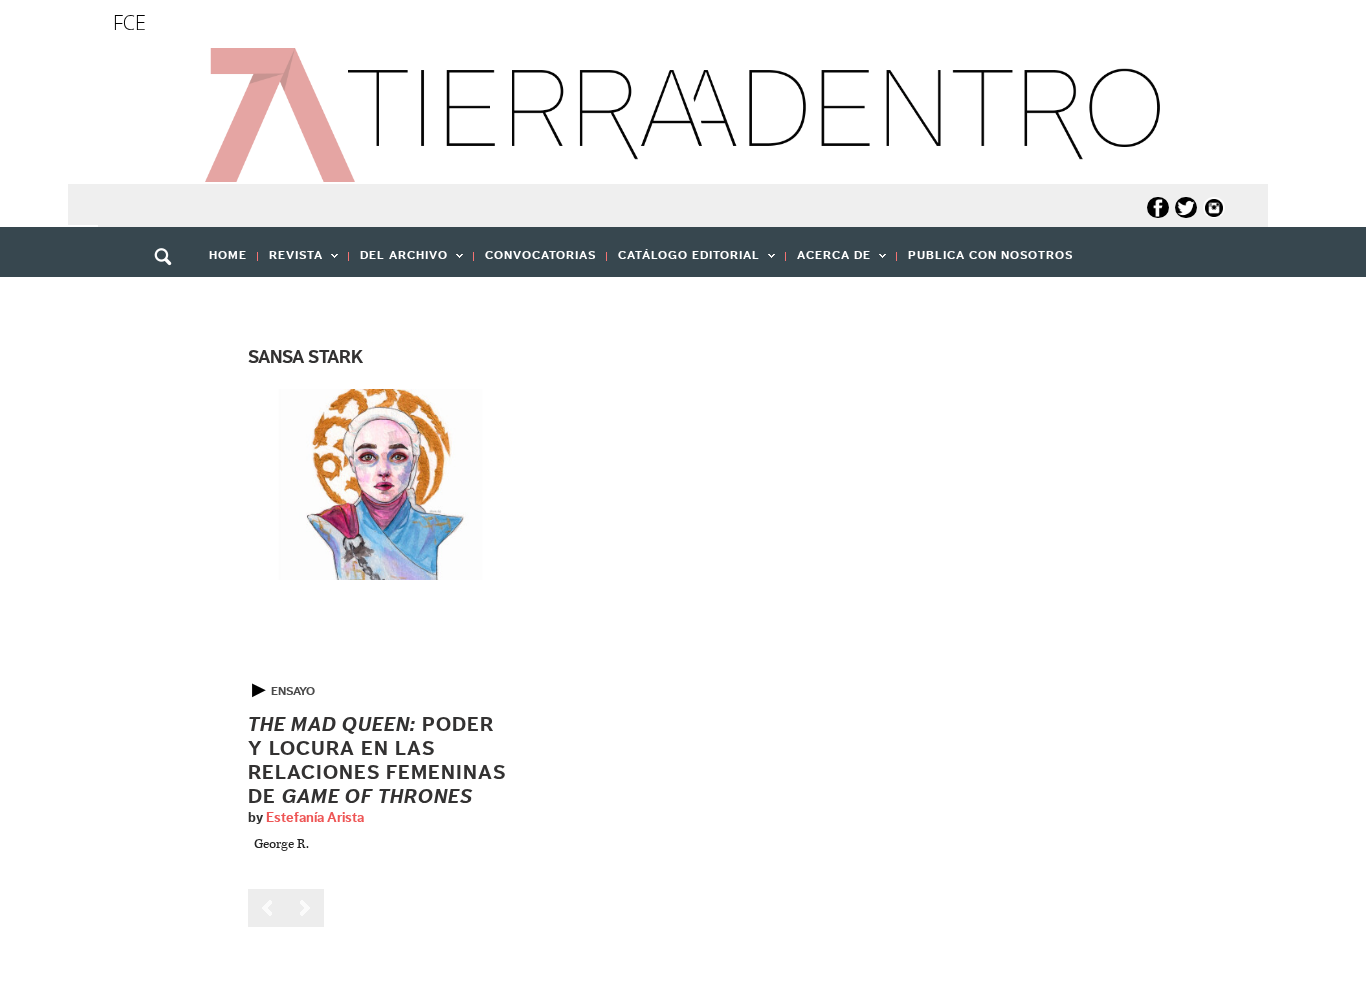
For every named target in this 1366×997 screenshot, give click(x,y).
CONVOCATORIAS (540, 255)
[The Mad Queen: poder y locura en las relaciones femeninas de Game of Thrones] (380, 484)
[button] (170, 300)
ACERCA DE (828, 261)
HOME (228, 255)
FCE (129, 22)
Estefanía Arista (315, 818)
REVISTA (290, 261)
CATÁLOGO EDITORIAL (683, 261)
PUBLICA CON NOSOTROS (990, 255)
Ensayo (293, 691)
